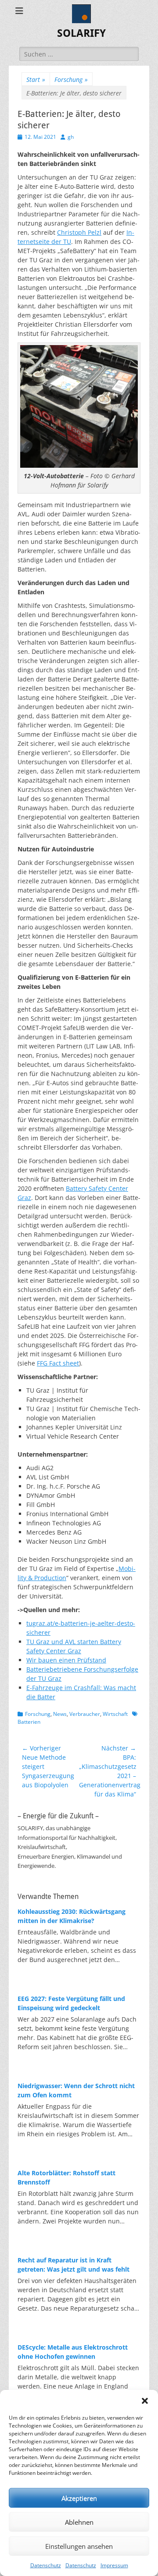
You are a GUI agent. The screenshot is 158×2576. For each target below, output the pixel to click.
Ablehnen (79, 2522)
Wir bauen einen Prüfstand (66, 1660)
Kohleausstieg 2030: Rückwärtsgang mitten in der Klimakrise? (72, 1916)
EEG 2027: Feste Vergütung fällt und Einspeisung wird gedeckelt (71, 2003)
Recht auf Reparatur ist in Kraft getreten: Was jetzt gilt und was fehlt (74, 2265)
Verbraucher (85, 1714)
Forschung (71, 79)
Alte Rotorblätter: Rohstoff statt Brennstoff (66, 2177)
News (60, 1714)
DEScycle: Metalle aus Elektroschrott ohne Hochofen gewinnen (73, 2352)
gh (71, 137)
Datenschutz (46, 2565)
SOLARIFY (81, 33)
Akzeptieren (79, 2498)
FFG (58, 1363)
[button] (145, 2401)
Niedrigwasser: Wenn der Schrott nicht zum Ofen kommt (76, 2090)
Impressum (114, 2565)
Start (36, 79)
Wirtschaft (115, 1714)
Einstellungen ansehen (79, 2546)
